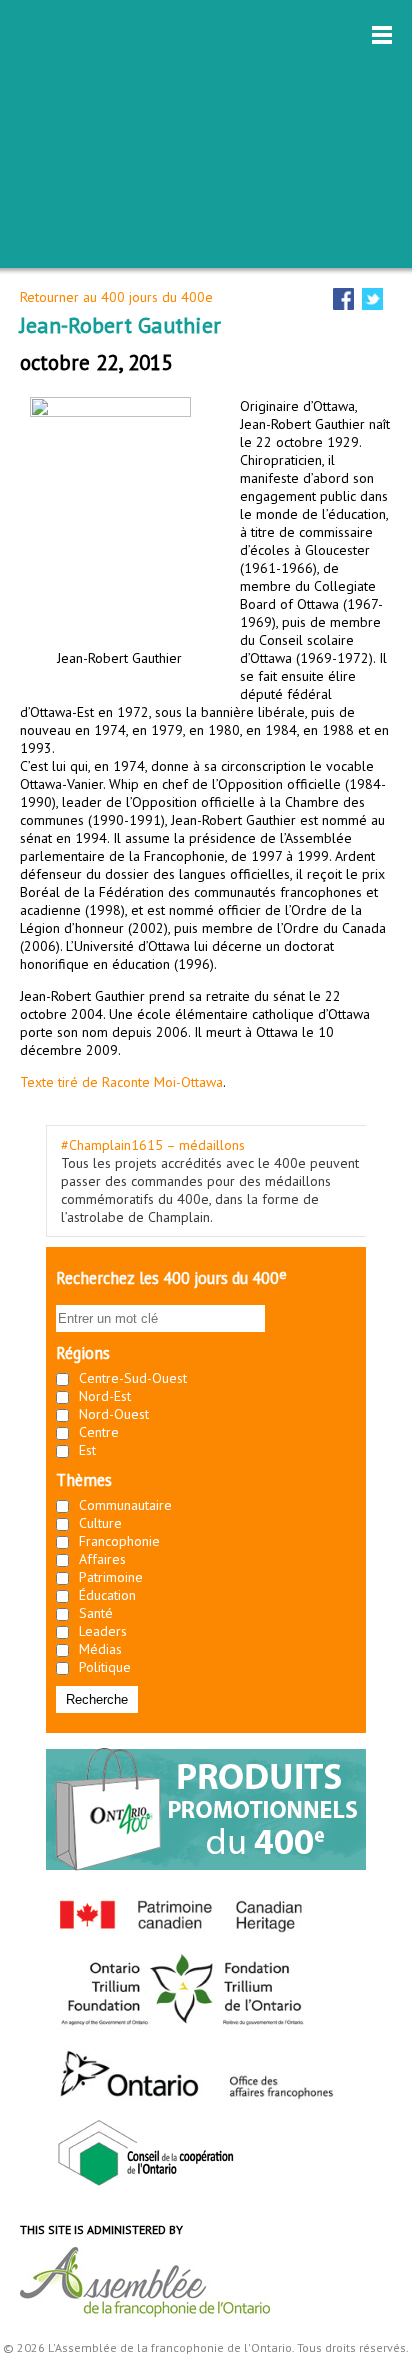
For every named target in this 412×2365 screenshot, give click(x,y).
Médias (100, 1649)
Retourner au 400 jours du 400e (116, 297)
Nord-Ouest (114, 1414)
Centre (99, 1432)
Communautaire (125, 1505)
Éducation (107, 1595)
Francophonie (119, 1541)
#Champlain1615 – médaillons (153, 1145)
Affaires (102, 1559)
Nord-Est (105, 1396)
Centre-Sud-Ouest (133, 1378)
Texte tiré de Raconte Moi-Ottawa (121, 1082)
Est (87, 1450)
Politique (105, 1667)
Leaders (103, 1631)
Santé (96, 1613)
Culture (100, 1523)
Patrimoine (111, 1577)
